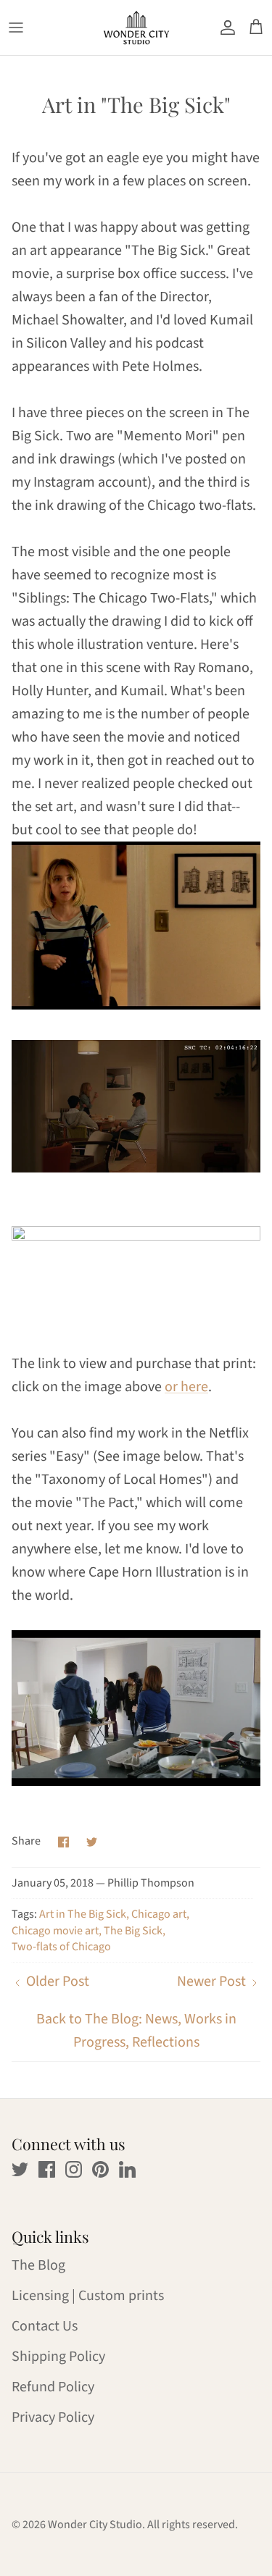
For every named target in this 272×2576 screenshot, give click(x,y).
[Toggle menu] (16, 28)
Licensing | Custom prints (88, 2296)
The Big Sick (133, 1931)
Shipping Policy (58, 2357)
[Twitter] (20, 2169)
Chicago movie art (55, 1931)
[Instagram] (74, 2169)
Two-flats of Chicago (61, 1947)
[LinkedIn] (127, 2169)
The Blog (38, 2265)
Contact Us (45, 2326)
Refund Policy (53, 2387)
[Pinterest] (100, 2169)
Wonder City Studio (95, 2525)
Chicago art (159, 1914)
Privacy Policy (53, 2417)
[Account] (224, 28)
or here (186, 1387)
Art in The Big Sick (83, 1914)
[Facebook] (47, 2169)
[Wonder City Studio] (136, 28)
